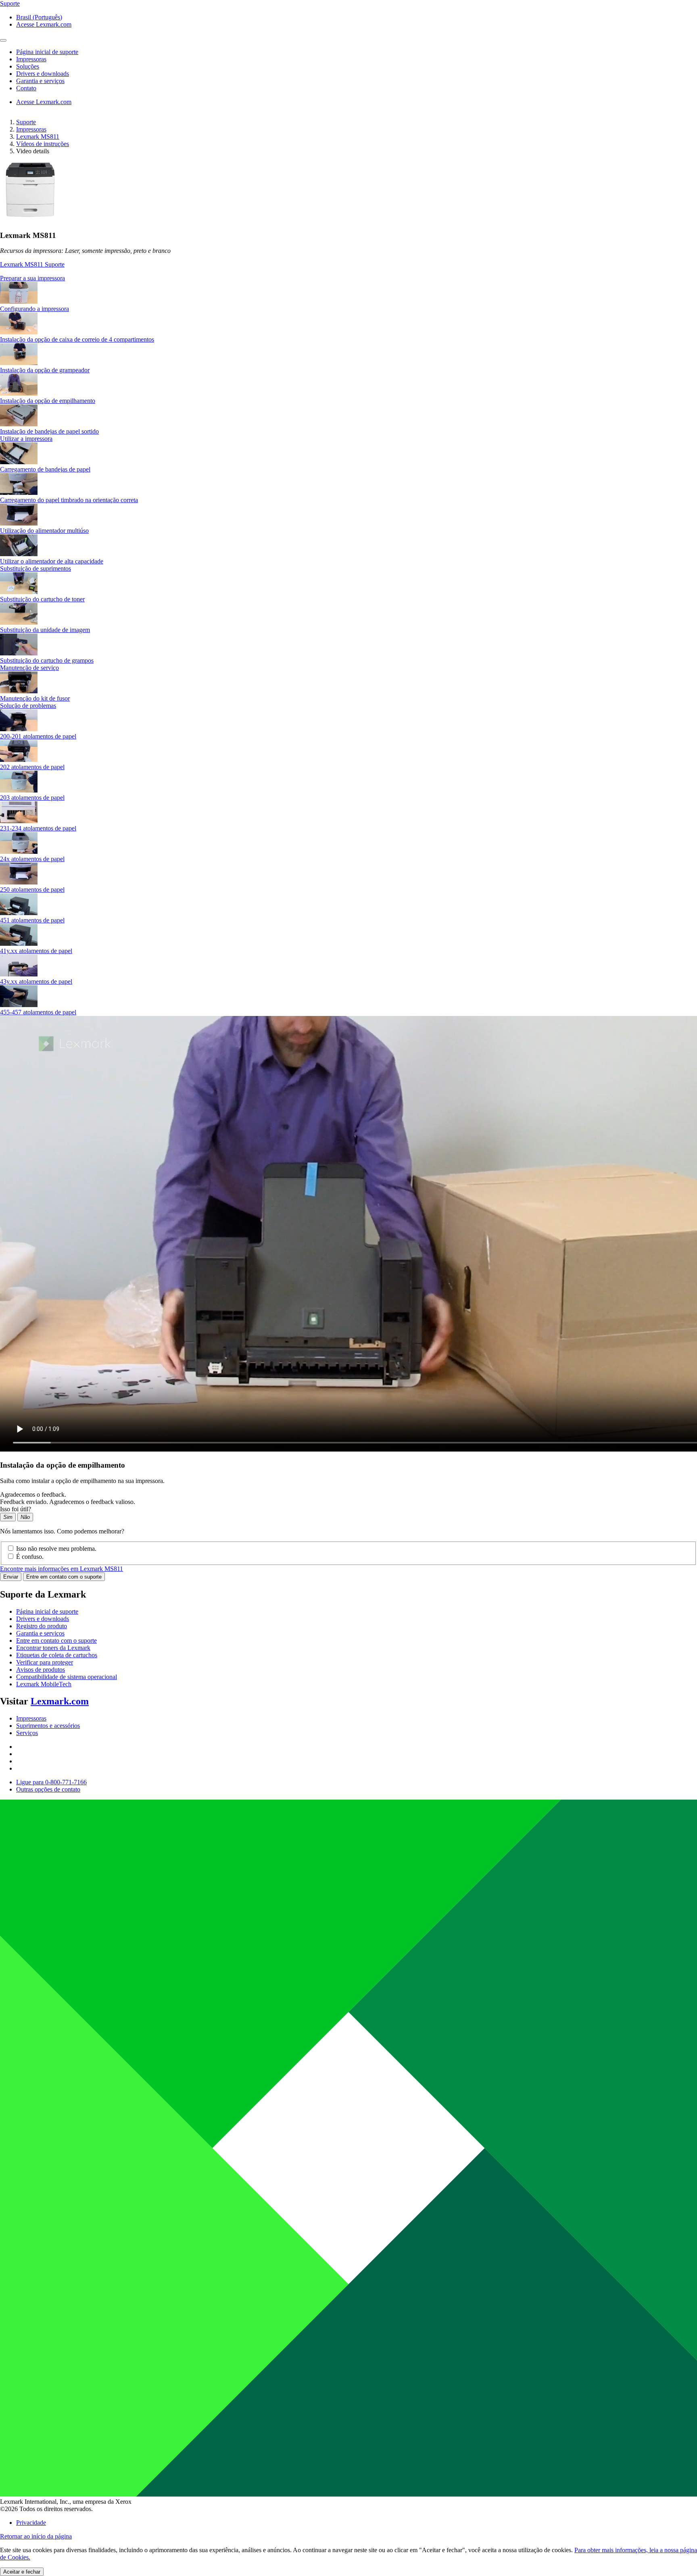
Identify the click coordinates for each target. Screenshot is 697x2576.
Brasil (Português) (39, 17)
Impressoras (31, 129)
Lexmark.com (60, 1701)
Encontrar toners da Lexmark (53, 1648)
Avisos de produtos (41, 1670)
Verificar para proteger (45, 1662)
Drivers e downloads (43, 1619)
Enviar (11, 1577)
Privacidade (31, 2523)
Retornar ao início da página (36, 2536)
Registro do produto (42, 1626)
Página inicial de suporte (47, 1611)
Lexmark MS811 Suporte (32, 264)
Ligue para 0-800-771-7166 (51, 1782)
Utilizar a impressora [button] (26, 439)
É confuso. (30, 1557)
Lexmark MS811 (38, 137)
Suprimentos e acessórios (48, 1726)
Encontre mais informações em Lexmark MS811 (62, 1569)
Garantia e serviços (40, 1633)
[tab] (348, 278)
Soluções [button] (28, 66)
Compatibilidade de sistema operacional (67, 1677)
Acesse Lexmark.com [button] (44, 24)
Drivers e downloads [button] (43, 74)
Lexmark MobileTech (44, 1684)
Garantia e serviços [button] (40, 81)
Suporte (26, 122)
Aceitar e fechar (22, 2572)
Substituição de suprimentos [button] (35, 568)
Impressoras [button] (31, 59)
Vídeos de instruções (43, 144)
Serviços (27, 1733)
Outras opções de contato (48, 1789)
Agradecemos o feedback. (33, 1494)
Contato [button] (26, 88)
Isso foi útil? (16, 1509)
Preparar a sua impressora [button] (32, 278)
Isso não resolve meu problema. (56, 1549)
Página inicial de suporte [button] (47, 52)
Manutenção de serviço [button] (29, 668)
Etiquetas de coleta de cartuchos (57, 1655)
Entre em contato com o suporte (64, 1577)
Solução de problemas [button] (28, 706)
